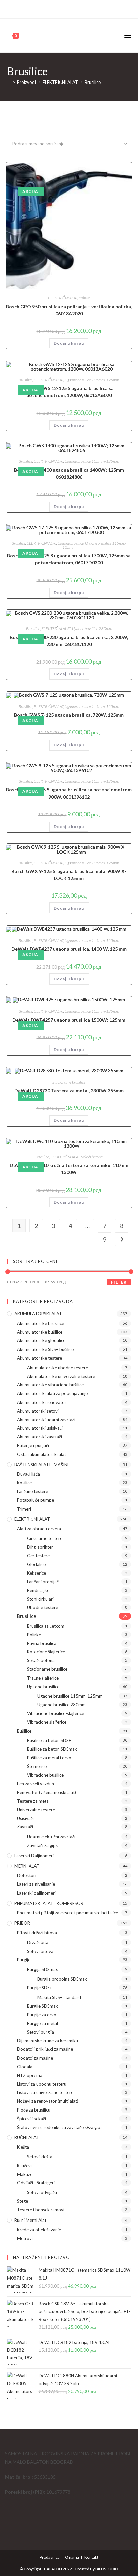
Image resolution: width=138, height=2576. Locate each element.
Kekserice (37, 1573)
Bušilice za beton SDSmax (52, 1749)
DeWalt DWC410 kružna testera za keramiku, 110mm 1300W (69, 1169)
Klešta (23, 2147)
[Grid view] (62, 127)
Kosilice (24, 1483)
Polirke (84, 298)
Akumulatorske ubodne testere (58, 1368)
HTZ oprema (30, 2075)
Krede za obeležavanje (39, 2230)
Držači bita (38, 1942)
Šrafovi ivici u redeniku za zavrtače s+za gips (60, 2127)
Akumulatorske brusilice (41, 1323)
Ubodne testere (43, 1607)
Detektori (27, 1875)
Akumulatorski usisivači (40, 1428)
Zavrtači (25, 1827)
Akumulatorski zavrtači (40, 1437)
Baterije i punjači (33, 1445)
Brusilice (93, 82)
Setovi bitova (40, 1951)
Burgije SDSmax (43, 2006)
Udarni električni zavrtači (51, 1837)
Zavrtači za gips (42, 1845)
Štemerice (37, 1766)
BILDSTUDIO (107, 2569)
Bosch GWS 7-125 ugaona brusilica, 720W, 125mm (69, 715)
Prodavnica (50, 2557)
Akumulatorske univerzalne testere (61, 1376)
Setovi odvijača (42, 2192)
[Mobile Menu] (128, 35)
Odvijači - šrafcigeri (36, 2183)
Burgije (24, 1960)
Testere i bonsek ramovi (41, 2210)
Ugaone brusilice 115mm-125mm (92, 380)
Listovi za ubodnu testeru (42, 2084)
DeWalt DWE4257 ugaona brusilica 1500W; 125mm (69, 1020)
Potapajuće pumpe (36, 1500)
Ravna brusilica (42, 1643)
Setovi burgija (41, 2032)
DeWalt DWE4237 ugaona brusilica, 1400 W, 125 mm (69, 949)
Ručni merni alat (30, 2220)
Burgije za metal (43, 2023)
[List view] (76, 127)
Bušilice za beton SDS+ (49, 1740)
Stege (23, 2201)
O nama (72, 2557)
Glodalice (36, 1564)
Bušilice (24, 1731)
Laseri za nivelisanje (36, 1884)
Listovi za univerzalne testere (45, 2092)
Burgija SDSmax (43, 1969)
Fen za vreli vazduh (36, 1784)
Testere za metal (33, 1801)
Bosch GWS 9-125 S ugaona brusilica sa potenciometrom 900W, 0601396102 (69, 793)
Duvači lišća (28, 1474)
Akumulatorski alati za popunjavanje (52, 1393)
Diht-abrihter (40, 1547)
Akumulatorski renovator (42, 1402)
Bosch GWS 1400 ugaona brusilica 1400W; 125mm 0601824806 (69, 473)
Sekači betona (92, 1157)
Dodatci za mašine (35, 2058)
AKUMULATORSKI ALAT (38, 1314)
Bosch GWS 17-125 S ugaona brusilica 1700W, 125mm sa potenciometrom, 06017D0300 (69, 559)
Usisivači (25, 1818)
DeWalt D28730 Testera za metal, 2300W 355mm (69, 1090)
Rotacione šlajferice (46, 1652)
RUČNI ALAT (27, 2137)
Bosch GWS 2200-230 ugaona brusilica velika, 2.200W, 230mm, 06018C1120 (69, 641)
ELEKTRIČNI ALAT (63, 298)
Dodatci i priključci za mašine (45, 2049)
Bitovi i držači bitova (37, 1933)
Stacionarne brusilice (69, 1082)
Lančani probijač (43, 1582)
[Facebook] (65, 8)
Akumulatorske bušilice (40, 1332)
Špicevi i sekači (31, 2119)
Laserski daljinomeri (34, 1856)
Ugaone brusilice (71, 543)
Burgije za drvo (42, 2015)
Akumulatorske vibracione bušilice (50, 1385)
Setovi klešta (40, 2157)
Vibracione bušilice (45, 1775)
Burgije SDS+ (40, 1988)
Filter (119, 1282)
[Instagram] (72, 8)
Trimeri (24, 1509)
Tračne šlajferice (43, 1678)
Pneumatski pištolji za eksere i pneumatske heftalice (67, 1913)
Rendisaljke (38, 1590)
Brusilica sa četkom (46, 1626)
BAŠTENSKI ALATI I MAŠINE (42, 1465)
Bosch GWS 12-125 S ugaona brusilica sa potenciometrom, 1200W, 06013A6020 (69, 392)
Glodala (25, 2067)
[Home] (9, 82)
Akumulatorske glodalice (41, 1340)
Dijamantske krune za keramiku (48, 2041)
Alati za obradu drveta (39, 1529)
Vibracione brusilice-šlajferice (56, 1713)
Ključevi (24, 2166)
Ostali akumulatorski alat (42, 1454)
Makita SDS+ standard (59, 1997)
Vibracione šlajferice (47, 1722)
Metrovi (25, 2238)
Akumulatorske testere (40, 1358)
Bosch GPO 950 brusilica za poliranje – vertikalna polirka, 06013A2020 (69, 310)
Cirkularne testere (45, 1538)
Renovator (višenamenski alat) (47, 1792)
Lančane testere (32, 1491)
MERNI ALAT (27, 1866)
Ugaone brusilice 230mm (92, 629)
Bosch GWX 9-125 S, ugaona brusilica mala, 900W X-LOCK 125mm (69, 875)
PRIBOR (22, 1923)
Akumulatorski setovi (38, 1411)
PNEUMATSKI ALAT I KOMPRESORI (50, 1903)
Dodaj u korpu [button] (69, 343)
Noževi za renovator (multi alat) (48, 2101)
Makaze (25, 2174)
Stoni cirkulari (40, 1599)
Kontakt (91, 2557)
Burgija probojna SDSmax (62, 1979)
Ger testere (38, 1556)
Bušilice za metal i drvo (49, 1758)
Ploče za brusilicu (34, 2110)
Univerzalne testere (36, 1810)
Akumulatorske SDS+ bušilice (45, 1349)
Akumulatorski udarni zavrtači (46, 1420)
